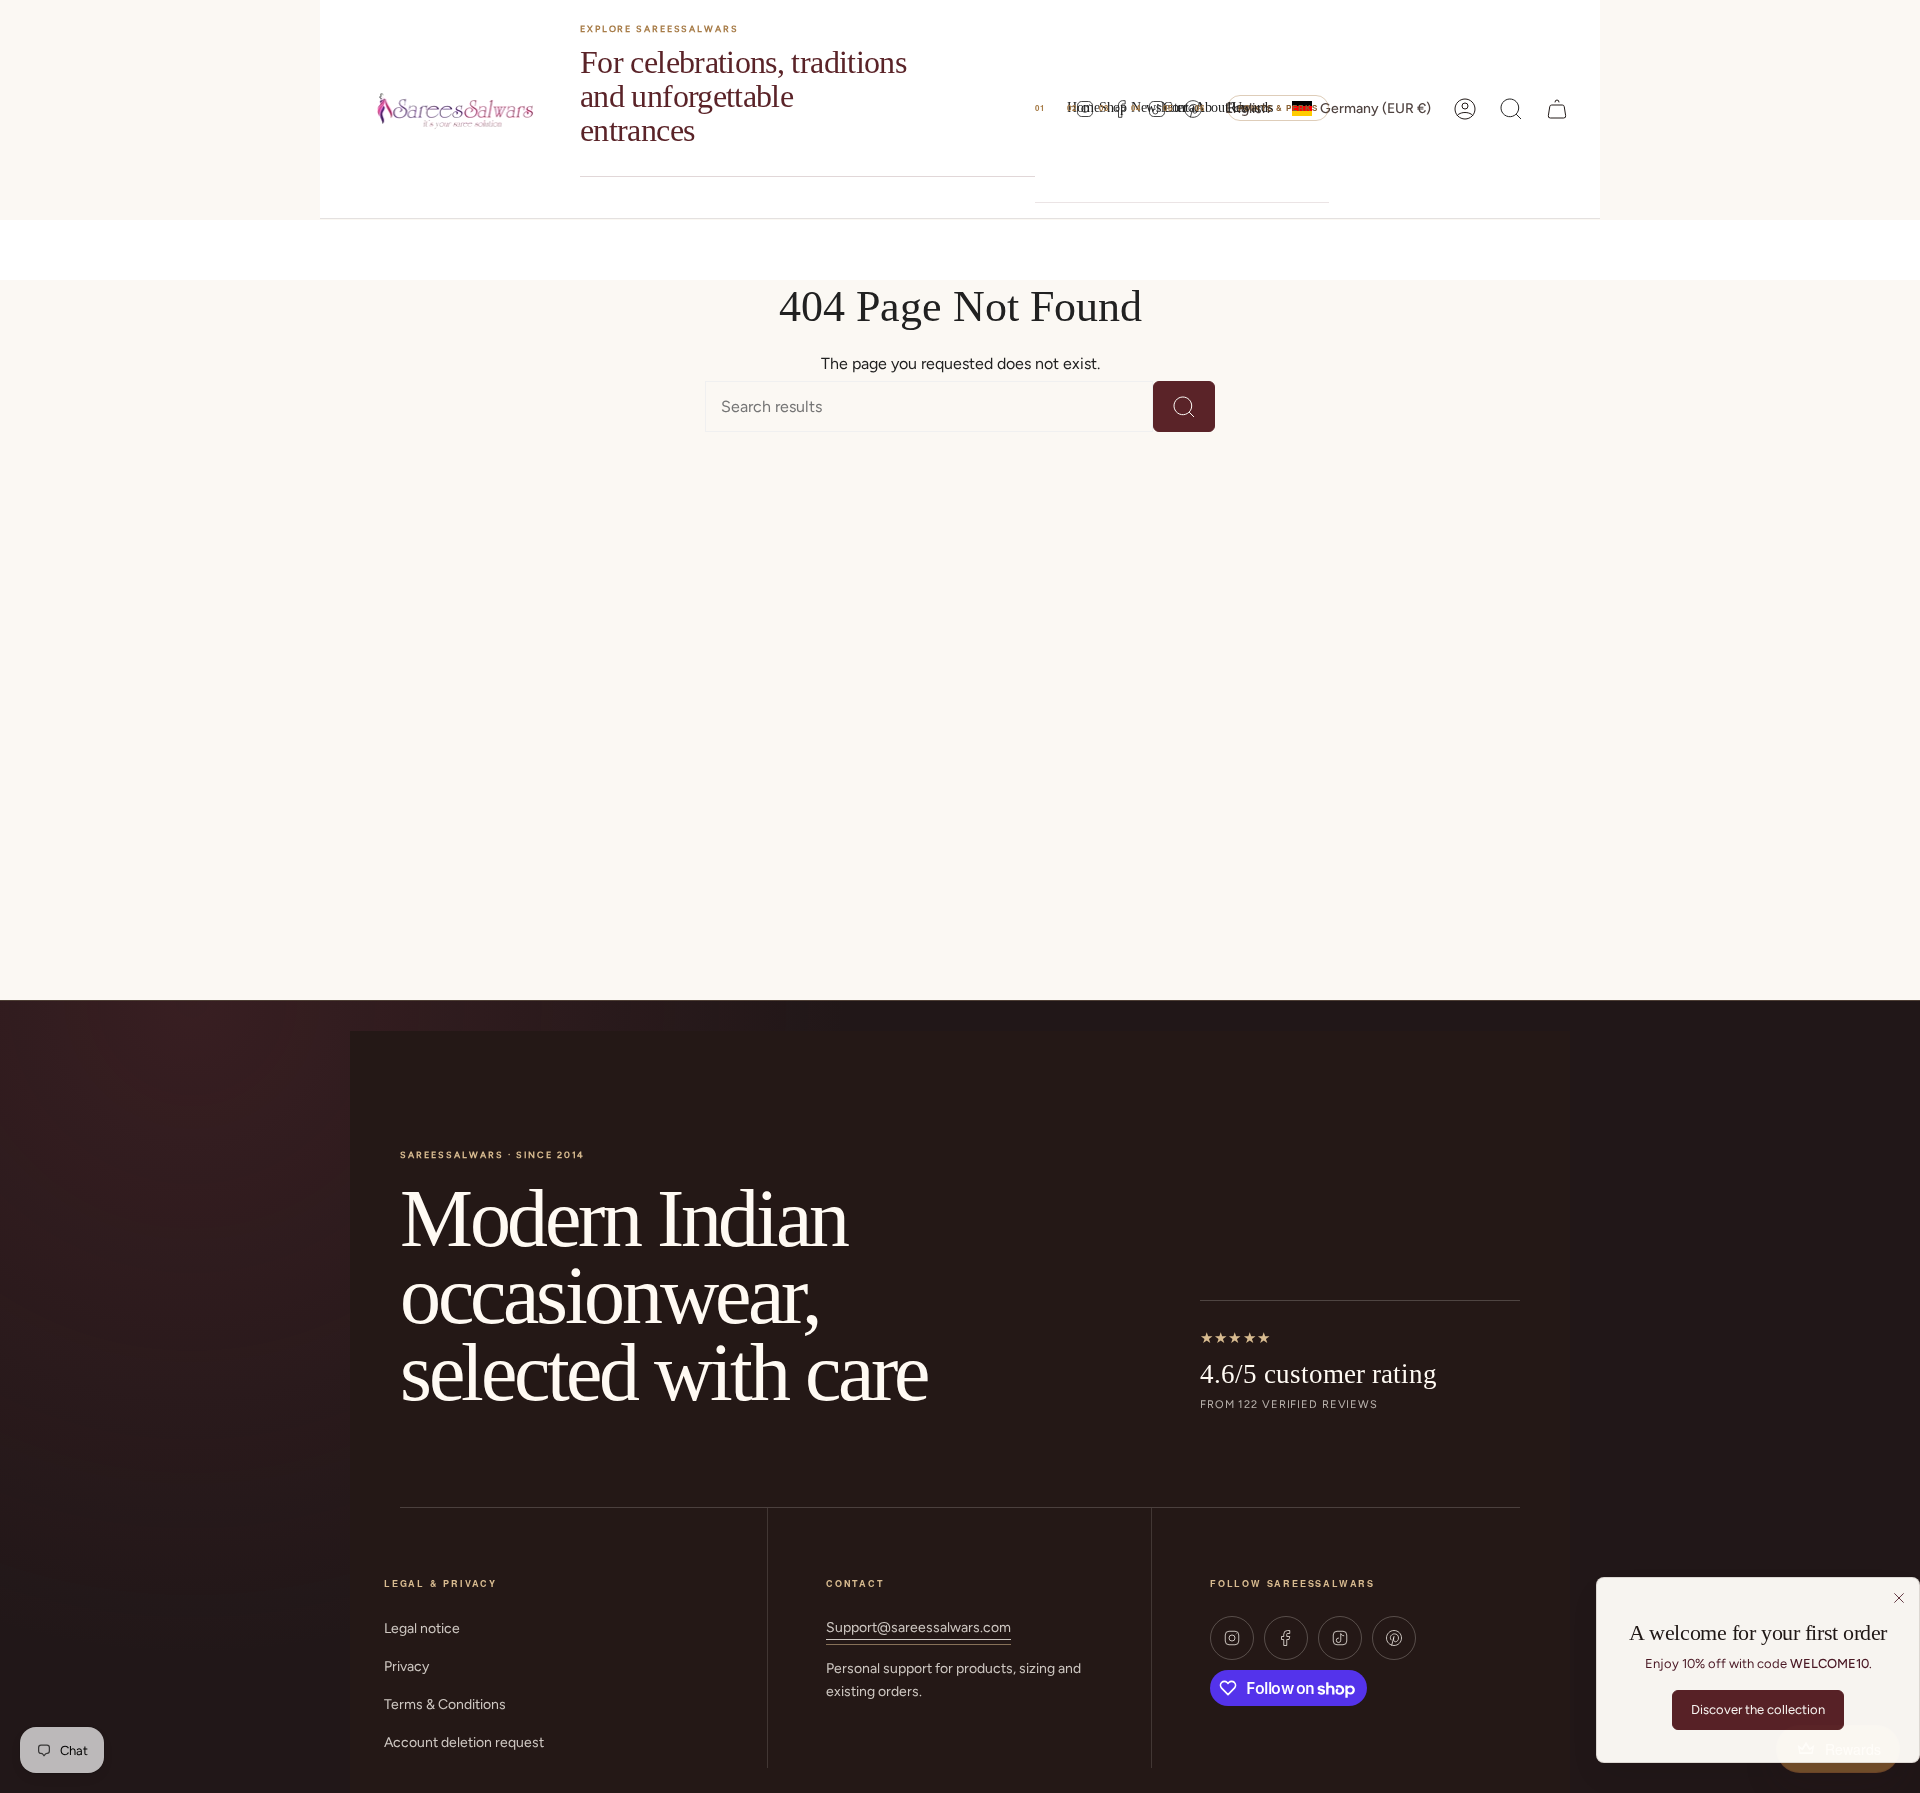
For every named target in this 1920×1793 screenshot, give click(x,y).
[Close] (1899, 1598)
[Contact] (1147, 108)
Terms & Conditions (445, 1704)
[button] (1083, 109)
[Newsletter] (1115, 108)
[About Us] (1179, 108)
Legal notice (422, 1628)
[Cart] (1557, 109)
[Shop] (1083, 108)
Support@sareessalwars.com (918, 1627)
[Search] (1184, 406)
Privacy (406, 1666)
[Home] (1051, 108)
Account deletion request (464, 1742)
